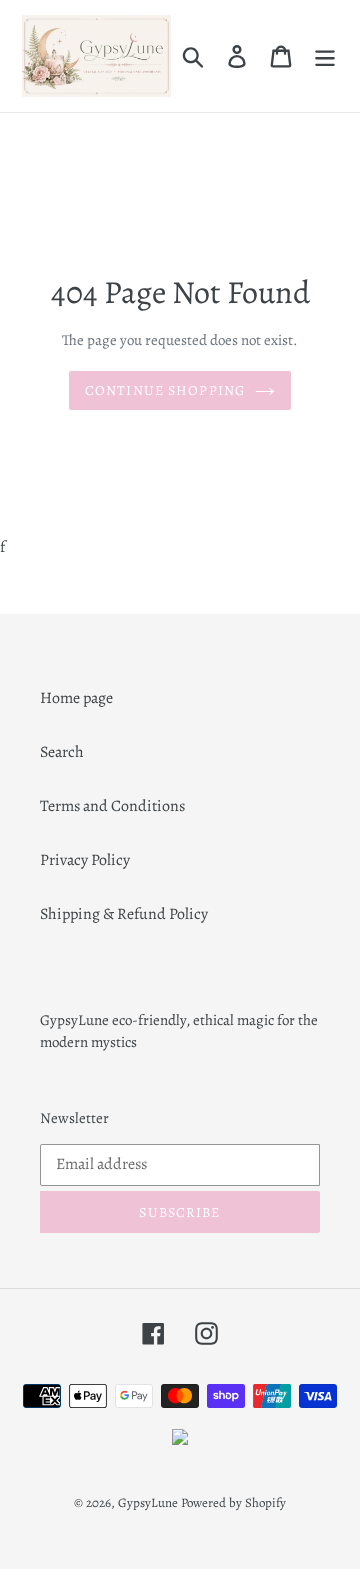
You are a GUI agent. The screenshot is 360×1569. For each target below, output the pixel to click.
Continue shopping (165, 390)
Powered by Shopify (233, 1502)
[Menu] (325, 55)
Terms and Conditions (112, 806)
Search (62, 752)
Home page (76, 698)
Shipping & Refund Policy (124, 914)
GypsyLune (149, 1502)
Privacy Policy (85, 860)
